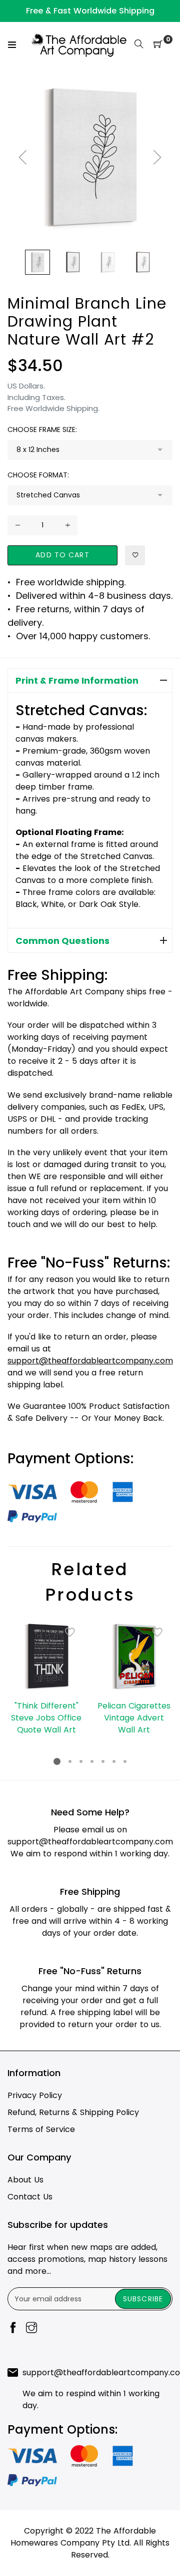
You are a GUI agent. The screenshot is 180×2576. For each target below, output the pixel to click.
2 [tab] (70, 1761)
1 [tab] (57, 1761)
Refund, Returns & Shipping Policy (73, 2112)
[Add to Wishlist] (135, 555)
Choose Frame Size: (42, 429)
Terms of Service (41, 2129)
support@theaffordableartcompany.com (90, 1842)
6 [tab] (114, 1761)
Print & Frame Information (77, 680)
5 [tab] (103, 1761)
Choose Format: (38, 475)
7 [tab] (125, 1761)
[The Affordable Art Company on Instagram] (31, 2329)
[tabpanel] (46, 1677)
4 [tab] (92, 1761)
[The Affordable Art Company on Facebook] (13, 2329)
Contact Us (30, 2197)
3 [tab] (81, 1761)
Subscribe (143, 2299)
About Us (25, 2180)
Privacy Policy (35, 2095)
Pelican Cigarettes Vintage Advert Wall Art (134, 1718)
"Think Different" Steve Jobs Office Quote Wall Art (46, 1718)
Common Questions (62, 941)
